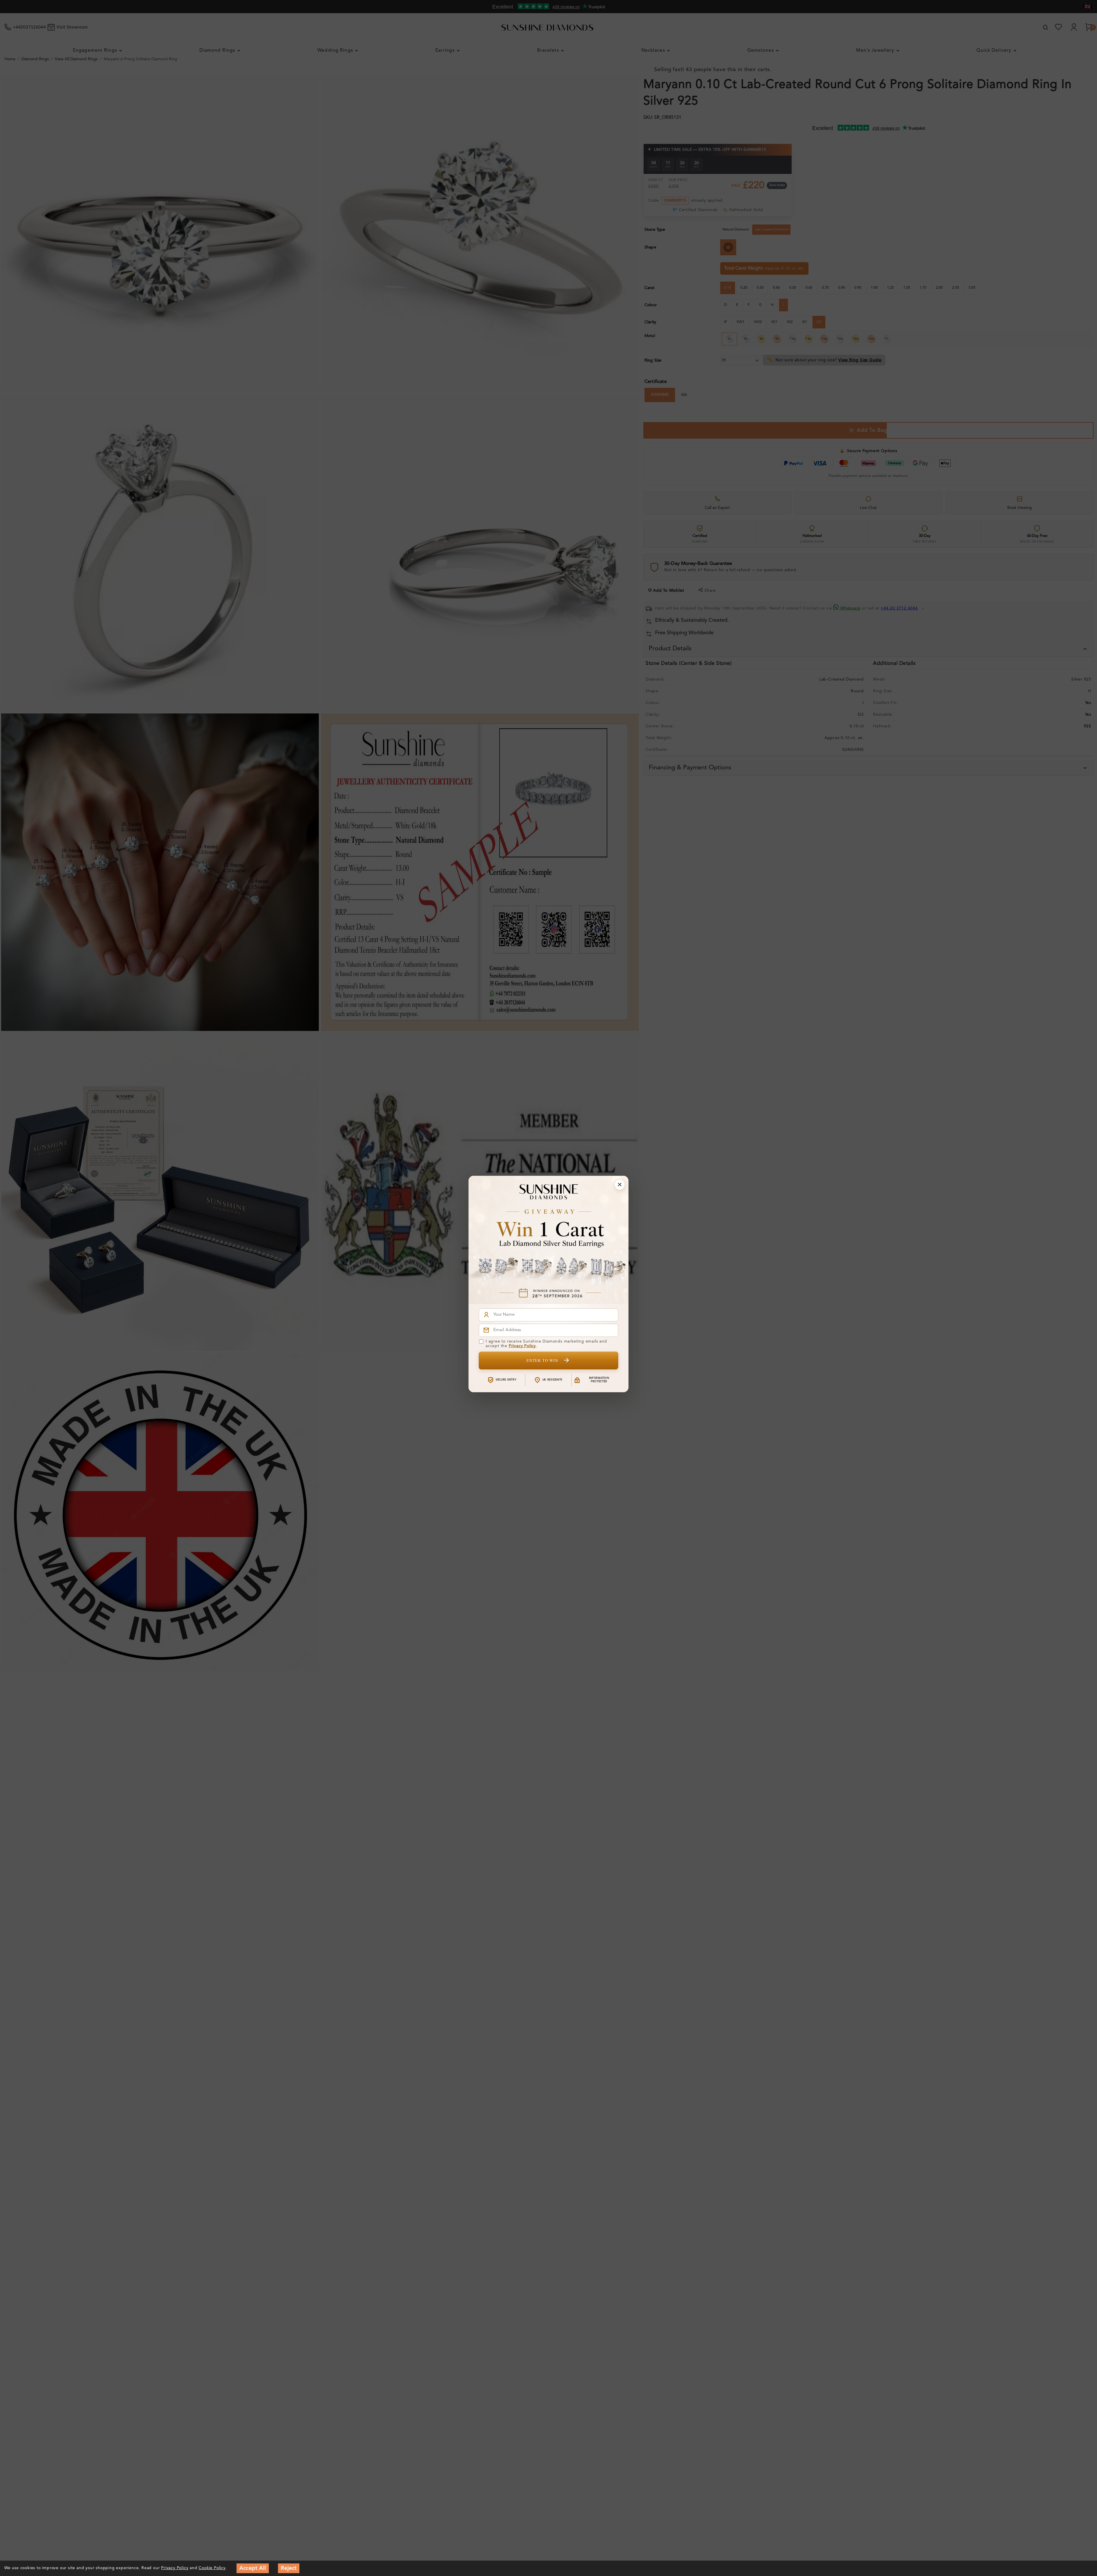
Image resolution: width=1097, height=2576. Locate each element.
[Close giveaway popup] (620, 1185)
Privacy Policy (522, 1346)
